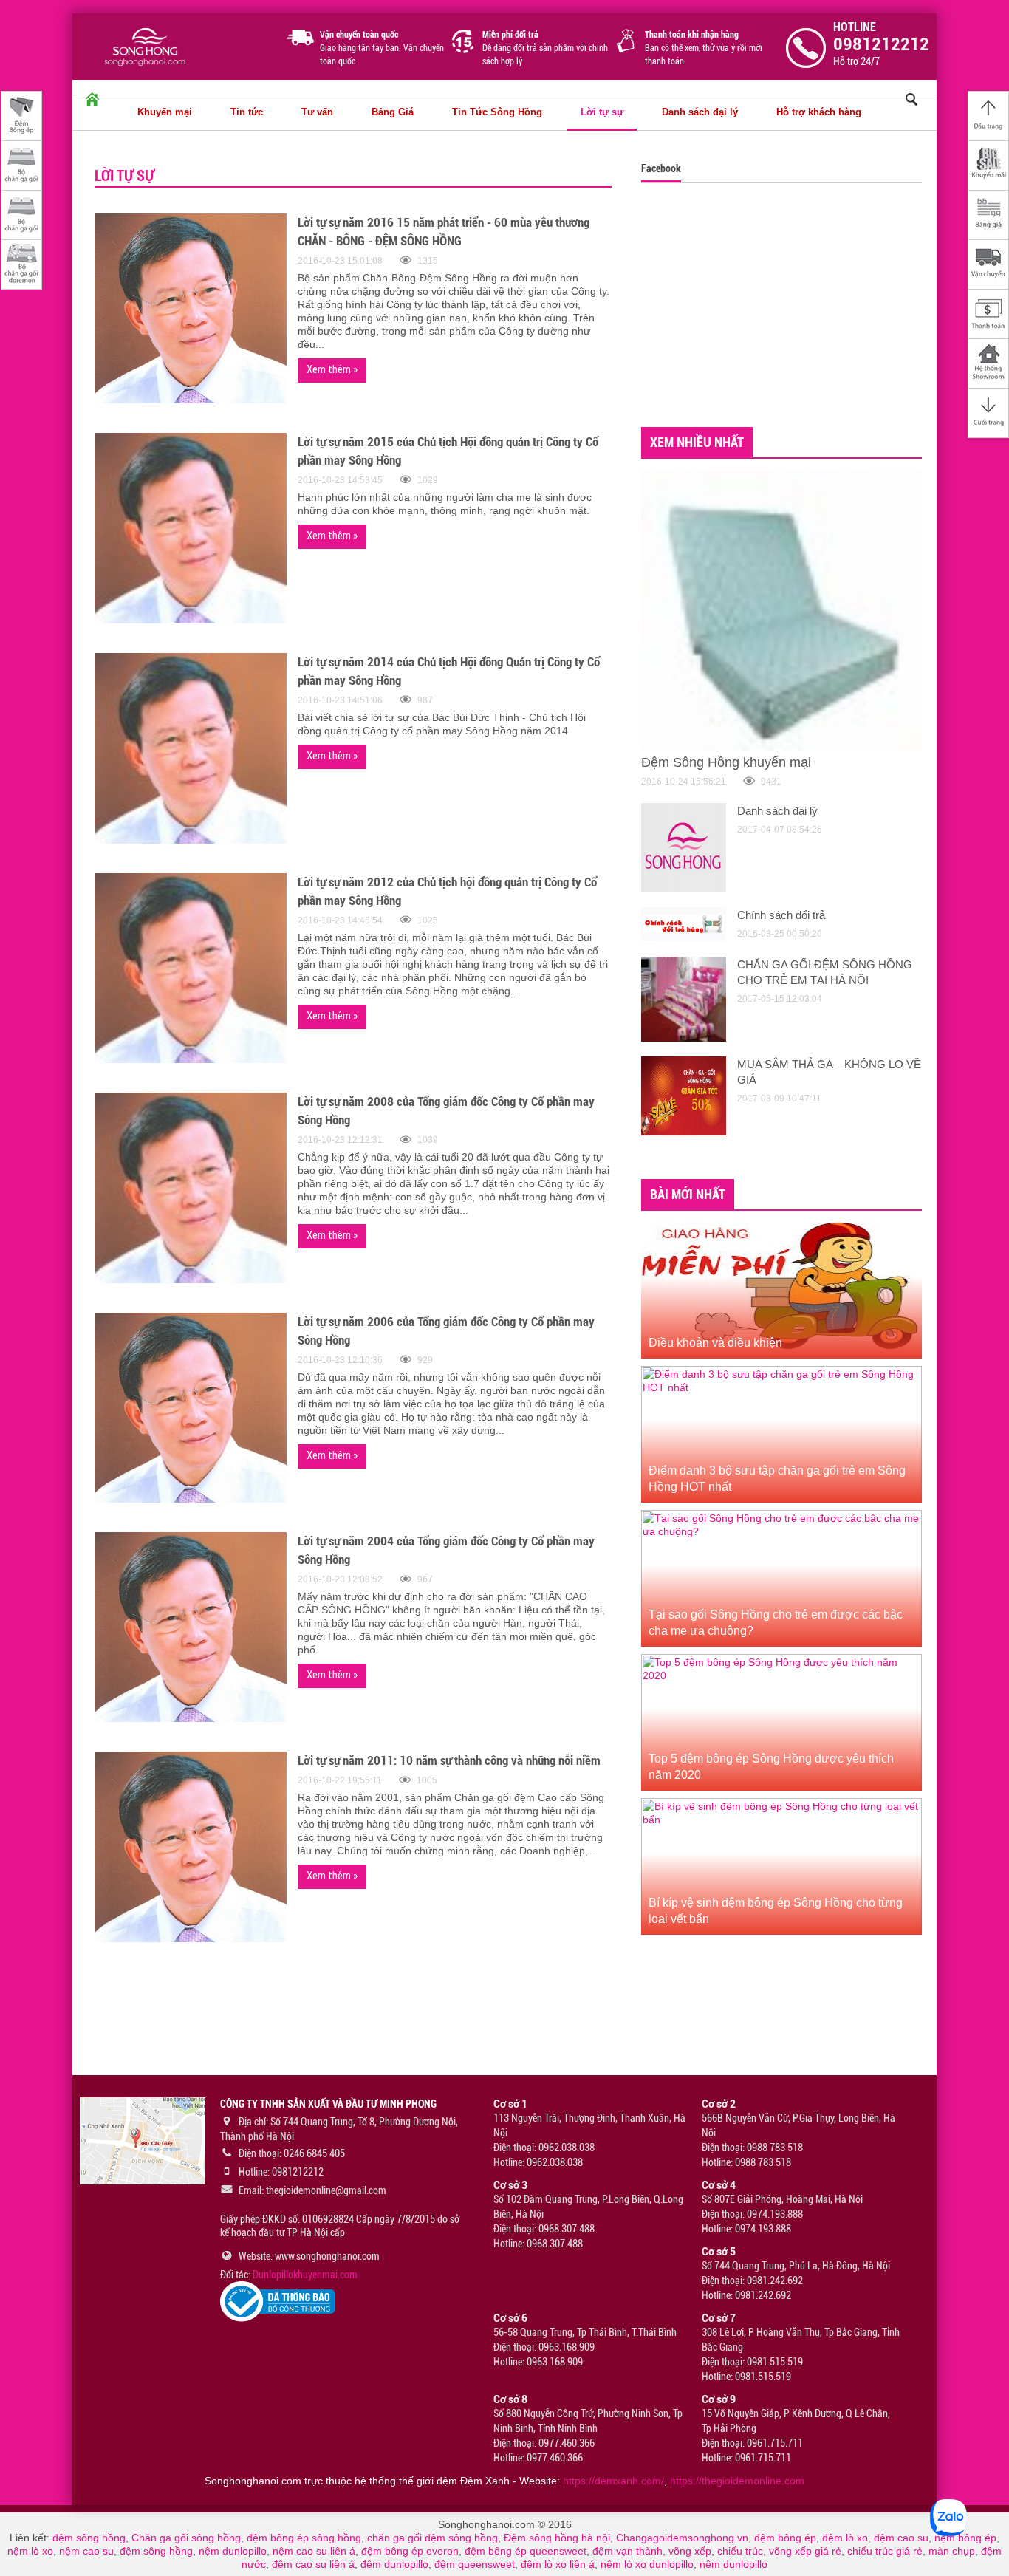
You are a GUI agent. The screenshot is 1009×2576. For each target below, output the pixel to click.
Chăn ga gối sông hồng (186, 2538)
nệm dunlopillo (233, 2551)
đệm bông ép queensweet (526, 2551)
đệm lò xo (845, 2538)
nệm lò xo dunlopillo (647, 2564)
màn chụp (952, 2551)
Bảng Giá (393, 112)
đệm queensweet (475, 2564)
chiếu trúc (740, 2551)
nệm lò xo (30, 2551)
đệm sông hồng (89, 2538)
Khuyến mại (165, 112)
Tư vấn (317, 112)
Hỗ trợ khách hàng (819, 112)
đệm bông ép (785, 2538)
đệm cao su (901, 2538)
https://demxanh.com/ (613, 2481)
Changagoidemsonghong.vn (682, 2538)
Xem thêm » (332, 369)
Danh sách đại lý (700, 112)
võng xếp (690, 2551)
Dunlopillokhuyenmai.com (305, 2275)
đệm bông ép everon (410, 2551)
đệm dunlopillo (394, 2564)
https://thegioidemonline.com (737, 2481)
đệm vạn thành (627, 2551)
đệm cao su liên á (313, 2564)
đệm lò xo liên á (558, 2564)
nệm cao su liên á (314, 2551)
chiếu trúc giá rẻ (885, 2551)
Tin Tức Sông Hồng (497, 112)
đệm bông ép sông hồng (304, 2538)
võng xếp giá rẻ (805, 2551)
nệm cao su (86, 2551)
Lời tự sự (602, 112)
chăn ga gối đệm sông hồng (432, 2538)
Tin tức (247, 112)
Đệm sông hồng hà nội (557, 2538)
